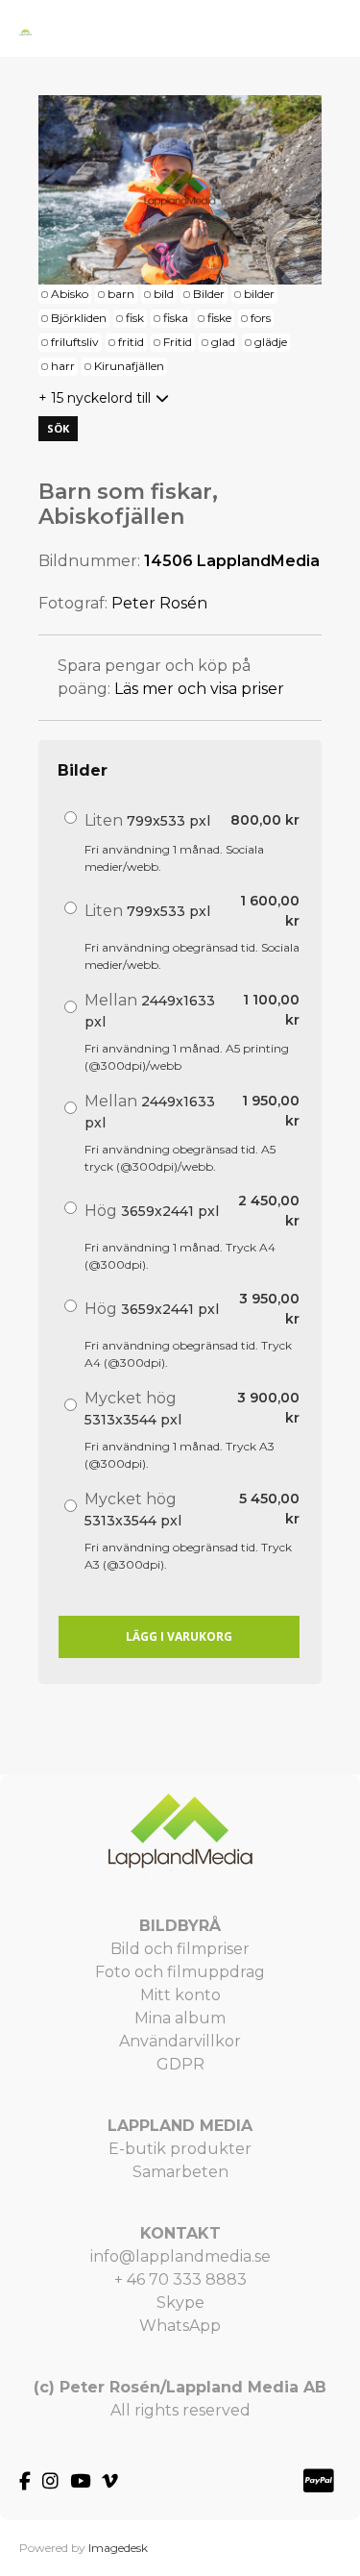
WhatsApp (180, 2326)
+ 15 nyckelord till (95, 398)
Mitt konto (180, 1995)
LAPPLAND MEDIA (180, 2126)
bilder (259, 294)
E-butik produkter (180, 2149)
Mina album (180, 2018)
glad (223, 342)
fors (261, 318)
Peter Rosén (159, 603)
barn (121, 294)
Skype (180, 2303)
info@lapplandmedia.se (180, 2256)
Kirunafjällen (129, 366)
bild (164, 294)
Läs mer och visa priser (199, 689)
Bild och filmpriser (180, 1949)
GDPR (180, 2064)
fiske (219, 318)
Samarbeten (180, 2172)
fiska (176, 318)
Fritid (178, 342)
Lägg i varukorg (179, 1636)
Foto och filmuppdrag (180, 1972)
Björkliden (79, 318)
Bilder (209, 294)
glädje (271, 342)
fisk (135, 318)
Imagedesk (118, 2548)
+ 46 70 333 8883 (180, 2279)
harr (63, 366)
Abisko (70, 294)
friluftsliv (75, 342)
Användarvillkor (180, 2041)
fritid (131, 342)
